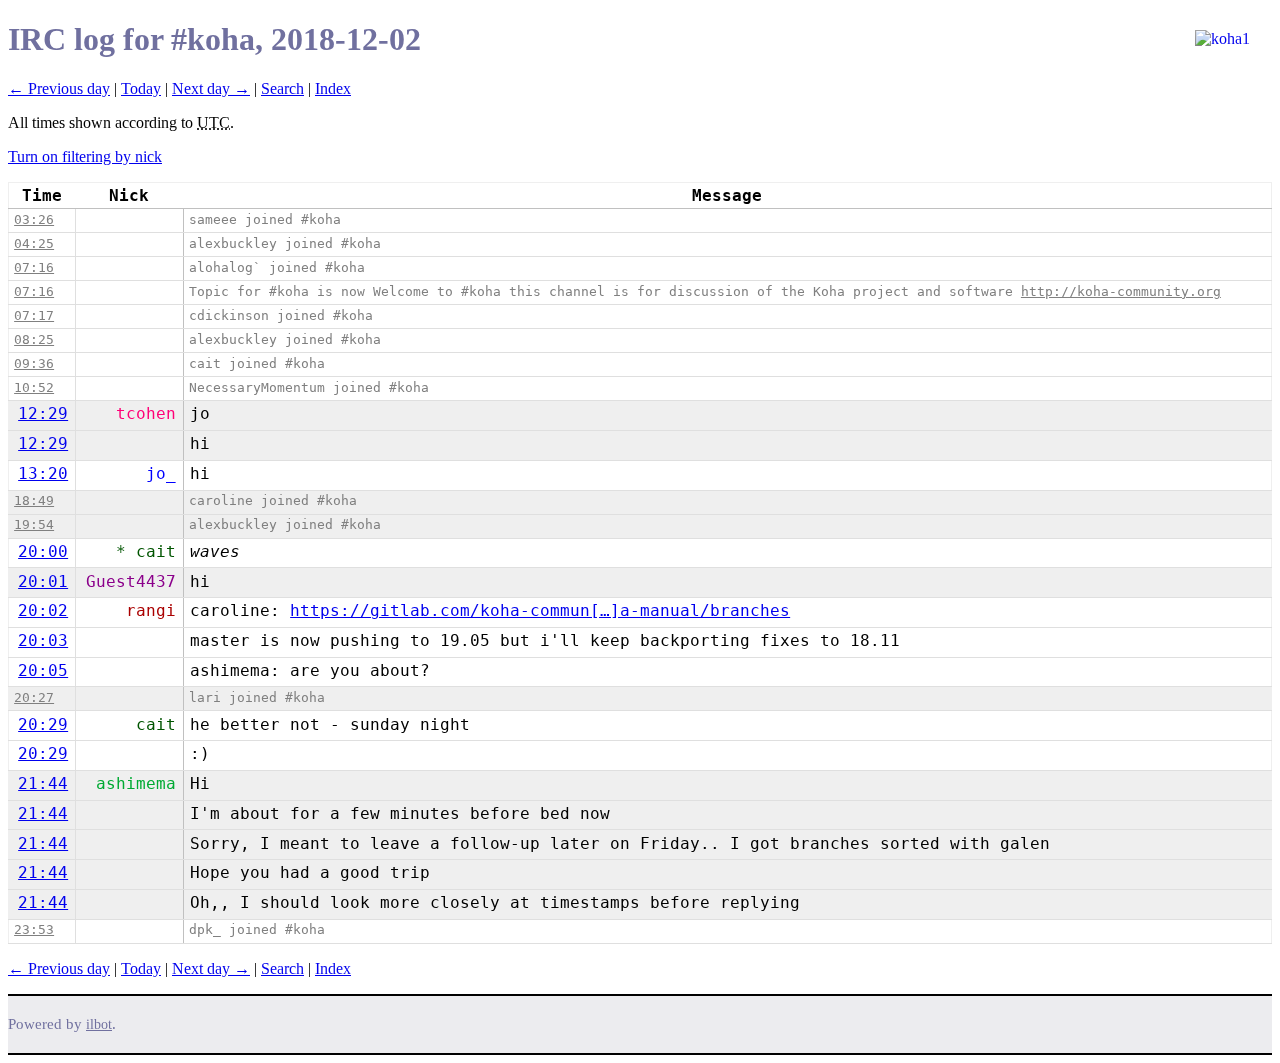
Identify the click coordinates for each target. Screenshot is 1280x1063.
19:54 (34, 524)
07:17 (34, 315)
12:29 (43, 413)
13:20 (43, 473)
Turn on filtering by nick (85, 156)
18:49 (34, 500)
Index (333, 88)
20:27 (34, 697)
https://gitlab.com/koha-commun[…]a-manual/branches (540, 610)
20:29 (43, 724)
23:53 (34, 929)
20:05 (43, 670)
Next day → (211, 88)
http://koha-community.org (1121, 291)
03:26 (34, 219)
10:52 (34, 387)
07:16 (34, 267)
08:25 (34, 339)
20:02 (43, 610)
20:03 (43, 640)
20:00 (43, 551)
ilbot (99, 1024)
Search (282, 88)
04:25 (34, 243)
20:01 (43, 581)
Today (141, 88)
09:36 (34, 363)
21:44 (43, 783)
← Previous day (59, 88)
